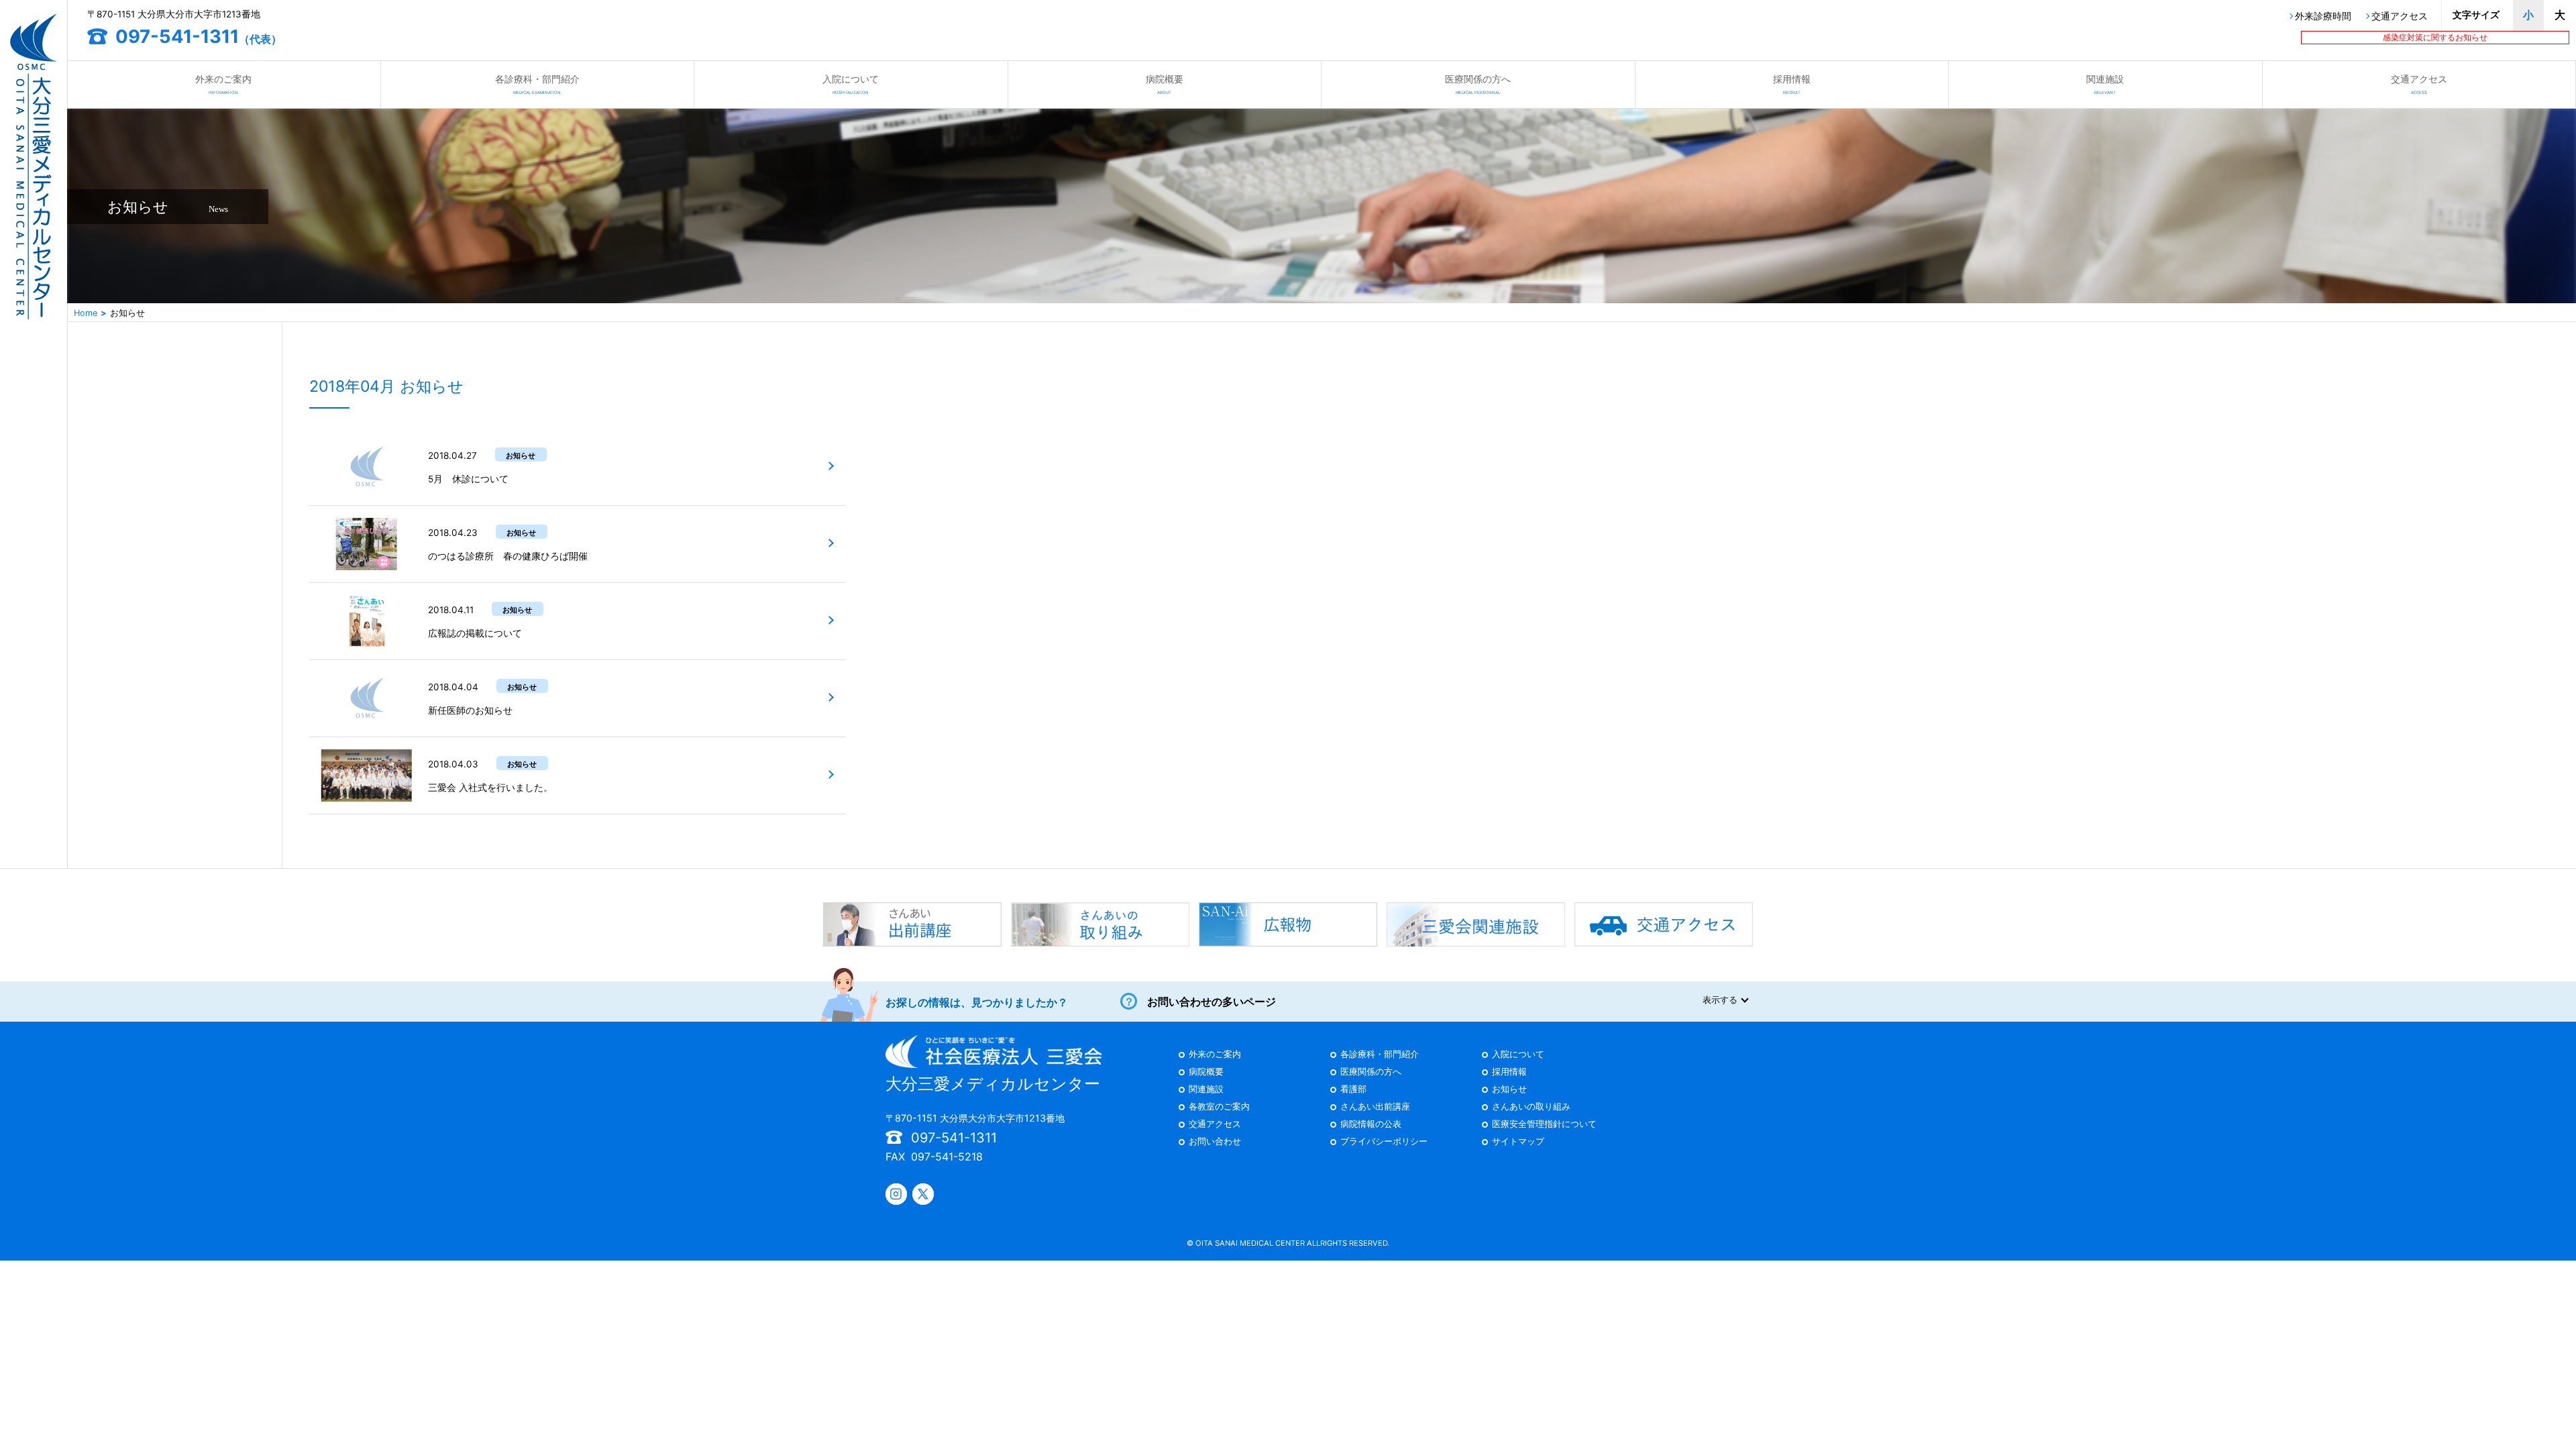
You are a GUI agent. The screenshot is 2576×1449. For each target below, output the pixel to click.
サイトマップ (1518, 1142)
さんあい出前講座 (1375, 1107)
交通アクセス (2400, 17)
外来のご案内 (223, 84)
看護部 (1353, 1090)
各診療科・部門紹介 (537, 84)
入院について (851, 84)
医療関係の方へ (1478, 84)
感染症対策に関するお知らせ (2435, 37)
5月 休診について (468, 479)
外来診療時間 (2323, 17)
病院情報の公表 (1371, 1125)
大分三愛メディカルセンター (993, 1084)
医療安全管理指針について (1544, 1125)
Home (86, 313)
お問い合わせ (1215, 1142)
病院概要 (1165, 84)
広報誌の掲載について (475, 633)
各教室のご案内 (1219, 1107)
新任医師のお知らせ (470, 710)
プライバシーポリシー (1384, 1142)
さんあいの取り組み (1531, 1107)
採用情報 (1792, 84)
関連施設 (2105, 84)
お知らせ (1509, 1090)
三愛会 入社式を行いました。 (490, 788)
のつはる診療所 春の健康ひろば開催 (508, 556)
